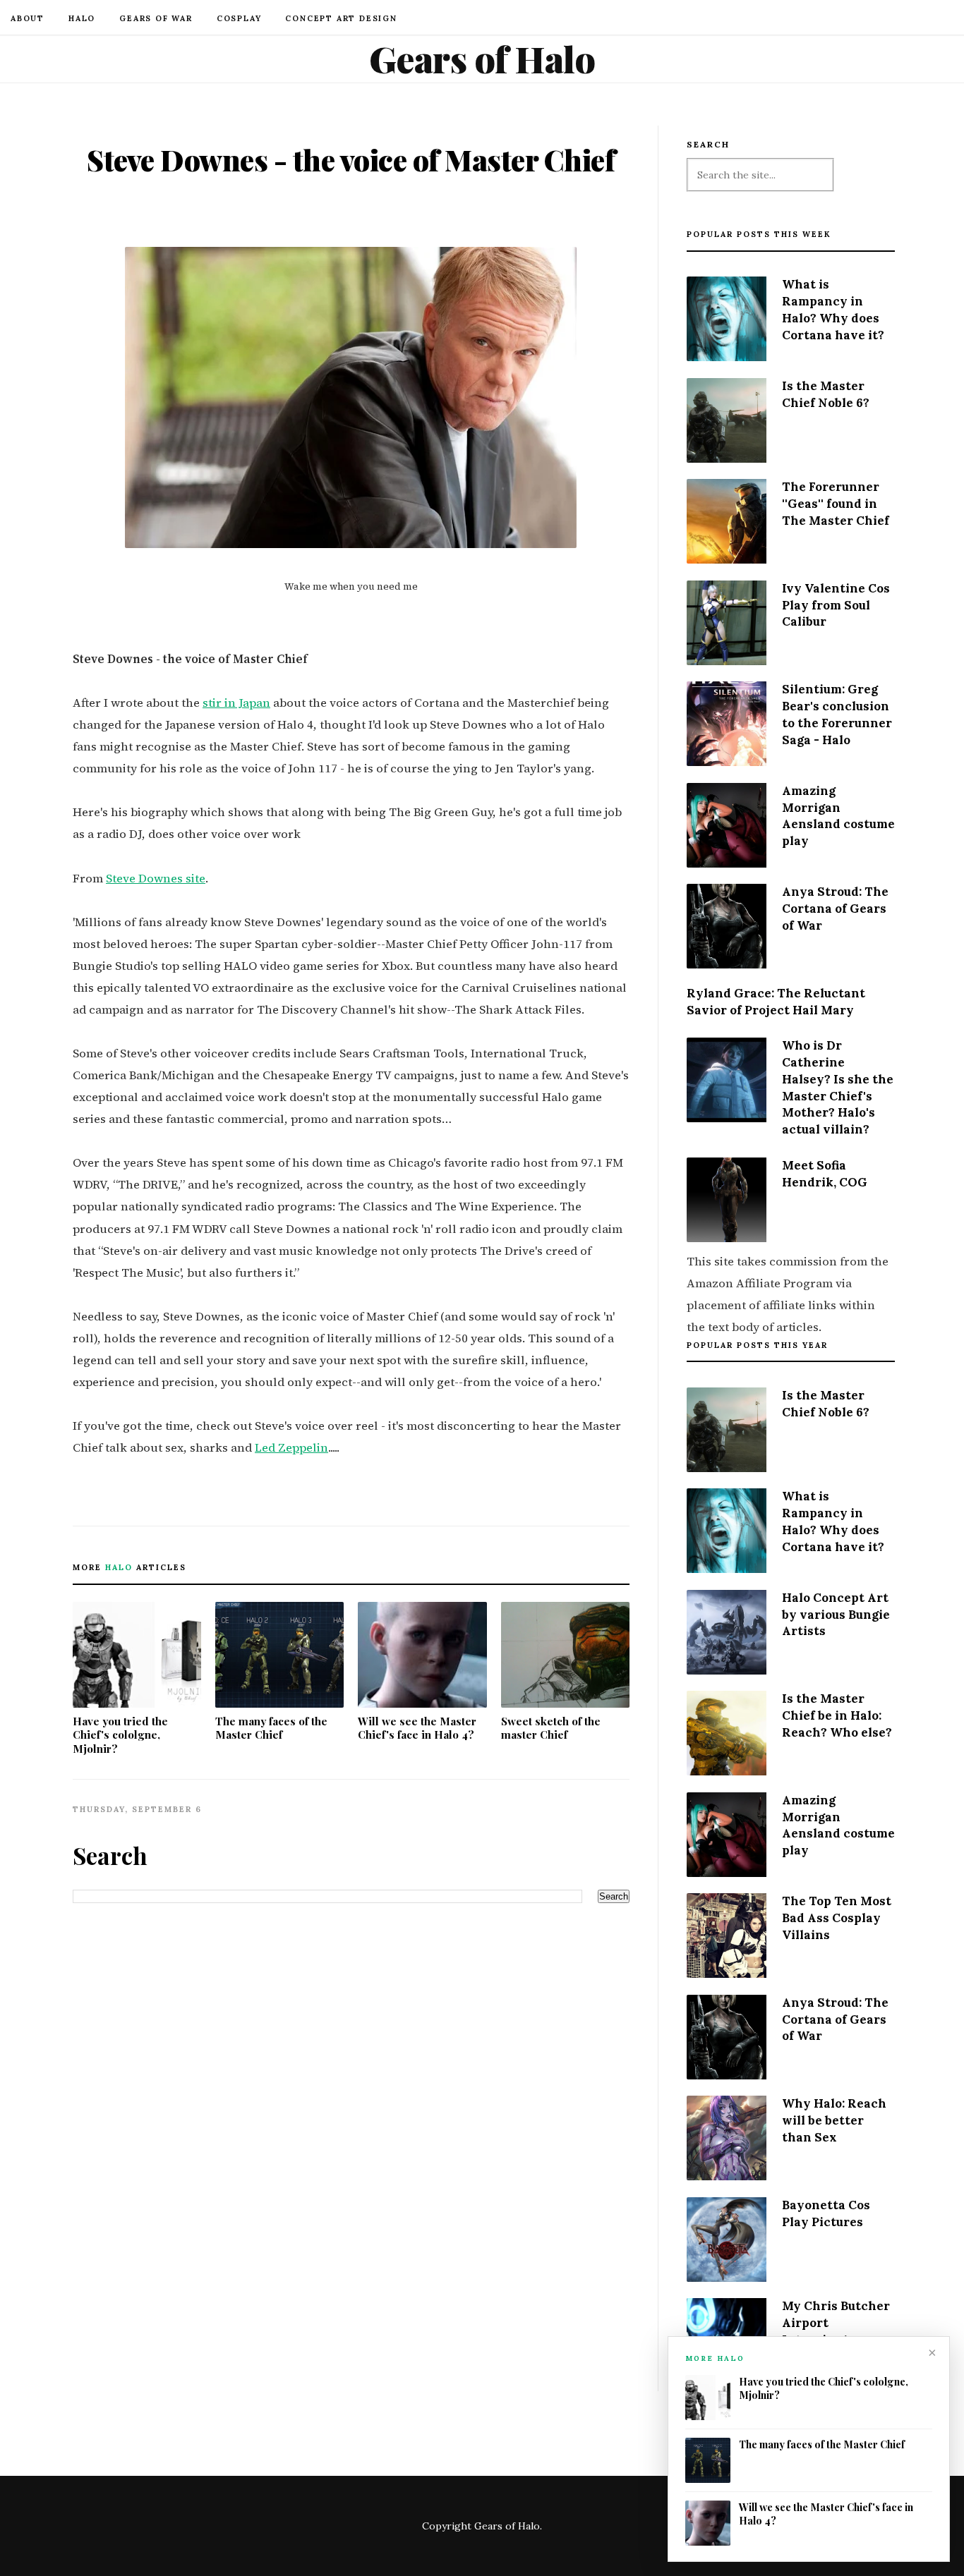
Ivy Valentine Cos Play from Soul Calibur (836, 605)
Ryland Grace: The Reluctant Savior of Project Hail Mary (776, 1002)
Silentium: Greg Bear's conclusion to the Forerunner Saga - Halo (837, 714)
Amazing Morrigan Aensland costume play (838, 816)
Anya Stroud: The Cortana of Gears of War (835, 909)
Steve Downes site (156, 879)
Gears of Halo (482, 59)
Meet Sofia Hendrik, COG (825, 1174)
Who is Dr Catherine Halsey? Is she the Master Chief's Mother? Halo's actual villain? (838, 1087)
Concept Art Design (341, 18)
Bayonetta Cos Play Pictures (826, 2213)
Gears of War (156, 18)
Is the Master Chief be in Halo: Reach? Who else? (837, 1715)
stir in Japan (236, 703)
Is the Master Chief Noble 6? (826, 394)
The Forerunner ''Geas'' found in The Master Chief (836, 504)
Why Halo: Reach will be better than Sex (834, 2120)
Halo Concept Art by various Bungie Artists (836, 1615)
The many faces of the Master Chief (271, 1728)
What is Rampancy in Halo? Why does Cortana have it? (833, 309)
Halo (82, 18)
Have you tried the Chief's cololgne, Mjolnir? (120, 1735)
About (28, 18)
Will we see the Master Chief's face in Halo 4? (417, 1728)
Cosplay (239, 18)
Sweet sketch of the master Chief (551, 1728)
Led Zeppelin (291, 1448)
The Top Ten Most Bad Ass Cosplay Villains (837, 1918)
